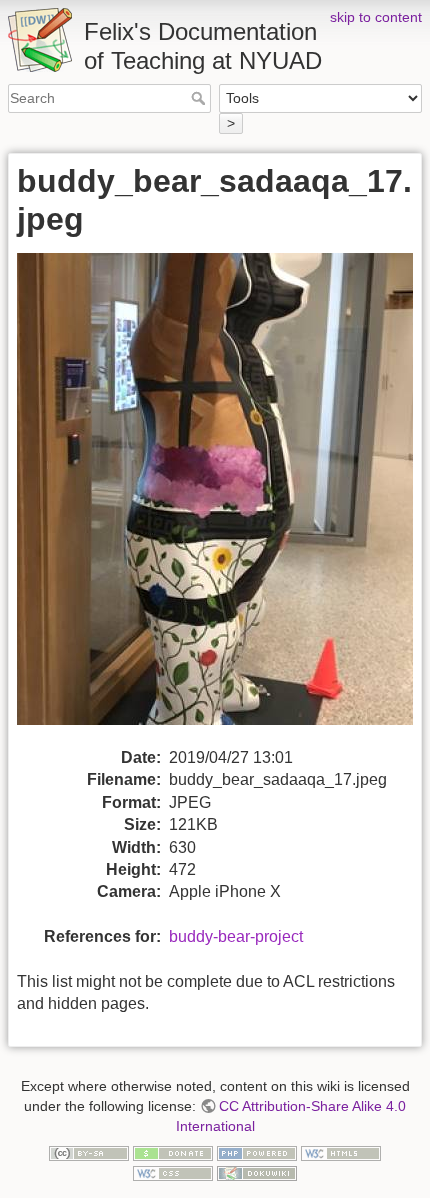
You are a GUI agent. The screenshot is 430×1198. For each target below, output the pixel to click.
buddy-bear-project (236, 936)
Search (200, 98)
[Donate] (173, 1152)
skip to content (376, 17)
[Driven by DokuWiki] (257, 1172)
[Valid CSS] (173, 1172)
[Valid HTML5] (341, 1152)
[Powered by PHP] (257, 1152)
